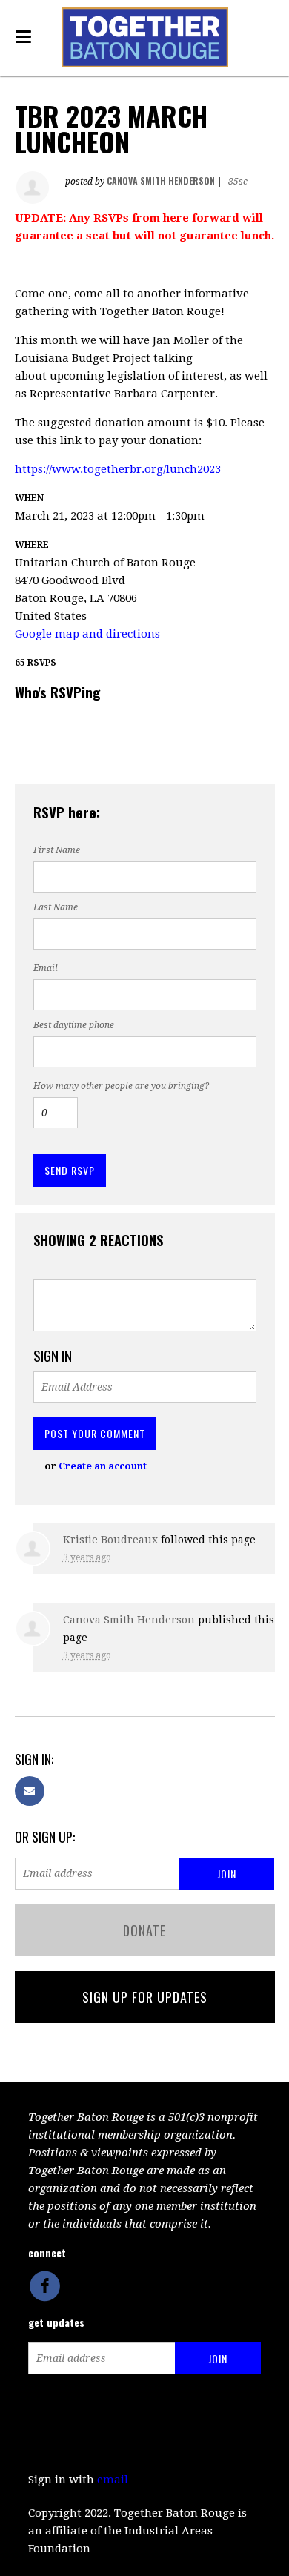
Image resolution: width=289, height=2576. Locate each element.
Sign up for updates (145, 1997)
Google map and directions (87, 634)
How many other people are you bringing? (121, 1086)
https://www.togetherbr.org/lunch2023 (118, 469)
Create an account (103, 1466)
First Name (57, 850)
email (113, 2480)
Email (46, 968)
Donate (144, 1930)
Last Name (56, 907)
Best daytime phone (74, 1025)
